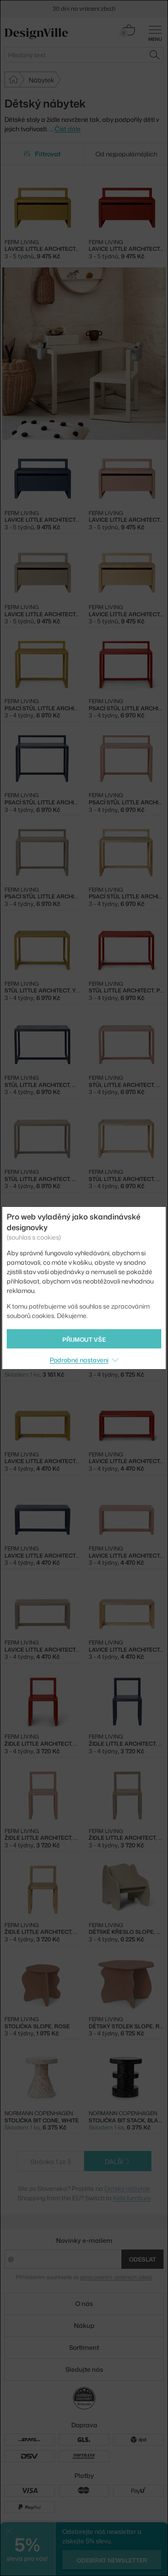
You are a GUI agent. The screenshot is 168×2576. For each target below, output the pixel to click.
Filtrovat (48, 154)
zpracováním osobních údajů (116, 2277)
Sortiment (84, 2347)
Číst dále (68, 129)
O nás (84, 2303)
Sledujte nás (84, 2369)
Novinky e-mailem (84, 2240)
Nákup (84, 2325)
